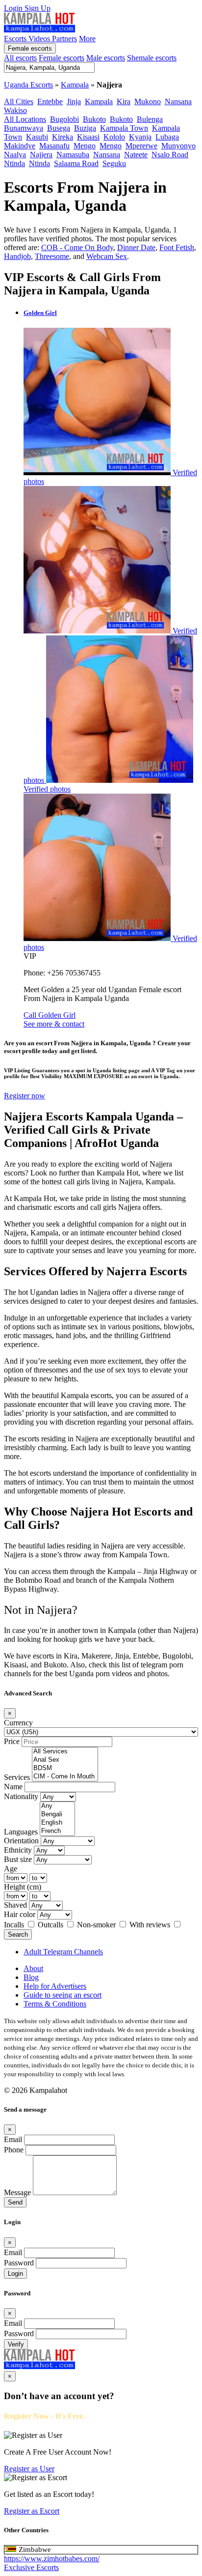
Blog (31, 1977)
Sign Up (38, 8)
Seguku (114, 163)
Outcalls (51, 1925)
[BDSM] (65, 1768)
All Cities (19, 101)
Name (13, 1787)
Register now (25, 1096)
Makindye (20, 146)
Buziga (85, 128)
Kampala (75, 85)
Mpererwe (141, 146)
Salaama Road (76, 163)
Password (19, 2263)
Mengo (85, 146)
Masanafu (54, 146)
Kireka (63, 137)
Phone (14, 2150)
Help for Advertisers (55, 1986)
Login (14, 8)
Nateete (136, 155)
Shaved (15, 1905)
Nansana (178, 101)
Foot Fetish (177, 247)
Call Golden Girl (50, 1015)
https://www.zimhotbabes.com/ (52, 2559)
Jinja (74, 101)
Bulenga (150, 119)
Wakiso (15, 110)
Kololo (114, 137)
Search (18, 1934)
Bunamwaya (24, 128)
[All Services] (65, 1752)
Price (12, 1741)
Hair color (20, 1914)
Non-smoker (97, 1925)
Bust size (18, 1859)
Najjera (41, 155)
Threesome (52, 256)
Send (15, 2202)
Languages (21, 1832)
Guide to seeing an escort (63, 1995)
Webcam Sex (107, 256)
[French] (57, 1831)
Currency (18, 1723)
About (33, 1968)
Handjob (17, 256)
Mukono (148, 101)
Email (13, 2139)
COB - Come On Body (77, 247)
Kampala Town (124, 128)
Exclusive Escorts (31, 2567)
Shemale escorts (152, 58)
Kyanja (140, 137)
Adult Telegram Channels (63, 1952)
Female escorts (30, 48)
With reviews (151, 1925)
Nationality (21, 1796)
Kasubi (37, 137)
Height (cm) (23, 1887)
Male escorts (106, 58)
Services (17, 1777)
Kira (124, 101)
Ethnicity (18, 1850)
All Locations (25, 119)
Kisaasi (88, 137)
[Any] (57, 1806)
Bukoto (94, 119)
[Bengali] (57, 1815)
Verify (16, 2344)
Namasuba (73, 155)
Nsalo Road (170, 155)
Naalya (15, 155)
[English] (57, 1823)
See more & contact (54, 1024)
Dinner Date (136, 247)
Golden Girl (40, 313)
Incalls (15, 1925)
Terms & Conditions (55, 2004)
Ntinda (14, 163)
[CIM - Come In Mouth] (65, 1777)
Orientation (21, 1841)
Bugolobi (64, 119)
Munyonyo (178, 146)
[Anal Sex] (65, 1760)
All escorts (20, 58)
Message (17, 2192)
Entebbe (50, 101)
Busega (59, 128)
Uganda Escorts (28, 85)
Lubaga (167, 137)
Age (11, 1869)
